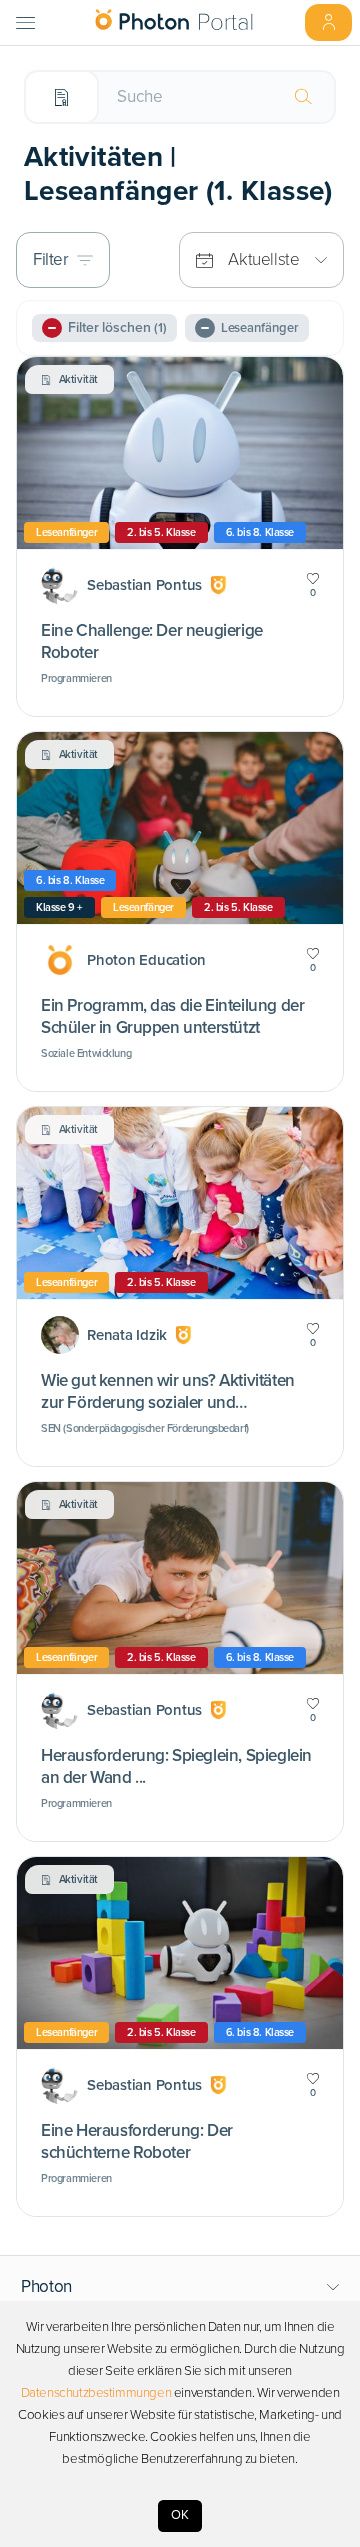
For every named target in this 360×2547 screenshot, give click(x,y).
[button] (180, 2287)
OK (180, 2515)
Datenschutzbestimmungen (96, 2393)
